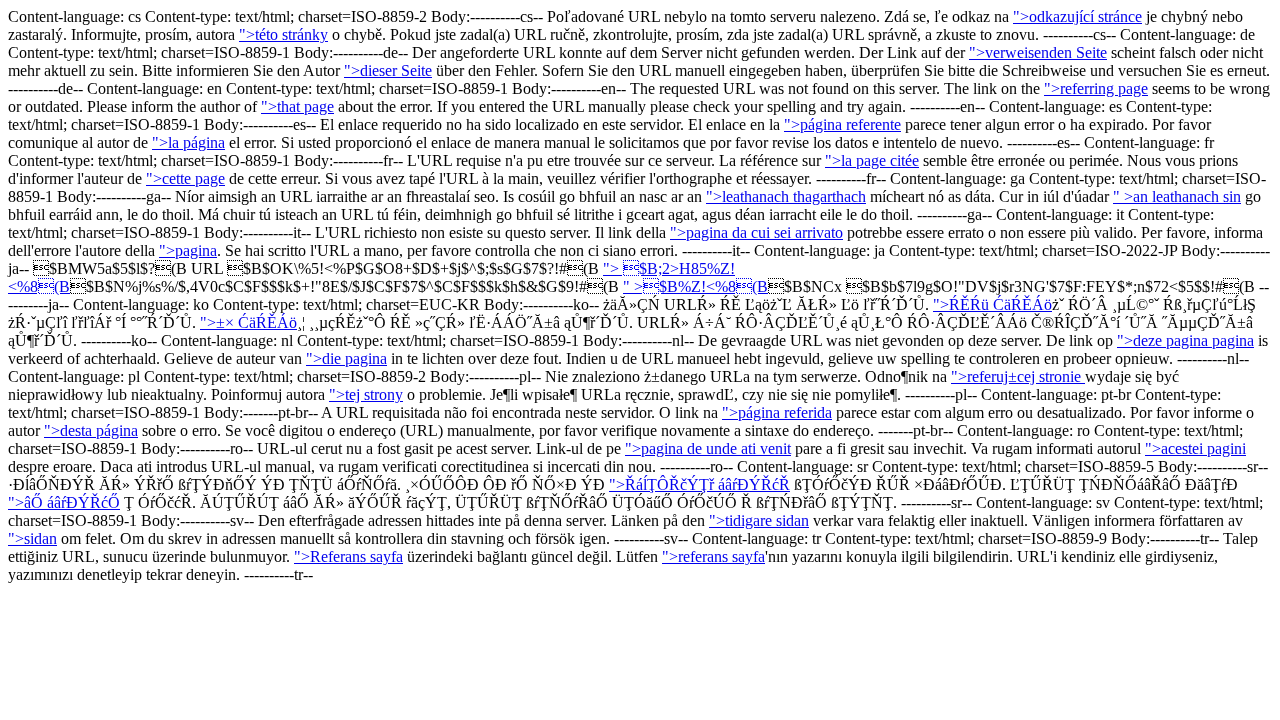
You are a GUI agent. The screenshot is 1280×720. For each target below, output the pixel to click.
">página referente (842, 124)
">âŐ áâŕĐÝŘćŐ (64, 502)
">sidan (32, 538)
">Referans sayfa (348, 556)
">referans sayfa (713, 556)
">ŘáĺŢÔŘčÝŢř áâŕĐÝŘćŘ (699, 484)
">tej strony (366, 394)
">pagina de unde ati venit (708, 448)
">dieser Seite (388, 70)
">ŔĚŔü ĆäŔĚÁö (992, 304)
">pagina (188, 250)
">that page (297, 106)
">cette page (185, 178)
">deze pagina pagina (1185, 340)
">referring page (1096, 88)
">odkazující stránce (1077, 16)
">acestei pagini (1195, 448)
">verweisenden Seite (1038, 52)
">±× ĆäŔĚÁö (248, 322)
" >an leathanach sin (1177, 196)
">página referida (777, 412)
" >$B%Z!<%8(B (695, 286)
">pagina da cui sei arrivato (756, 232)
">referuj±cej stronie (1018, 376)
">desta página (91, 430)
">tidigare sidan (759, 520)
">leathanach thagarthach (786, 196)
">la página (188, 142)
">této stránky (283, 34)
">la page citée (872, 160)
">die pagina (346, 358)
